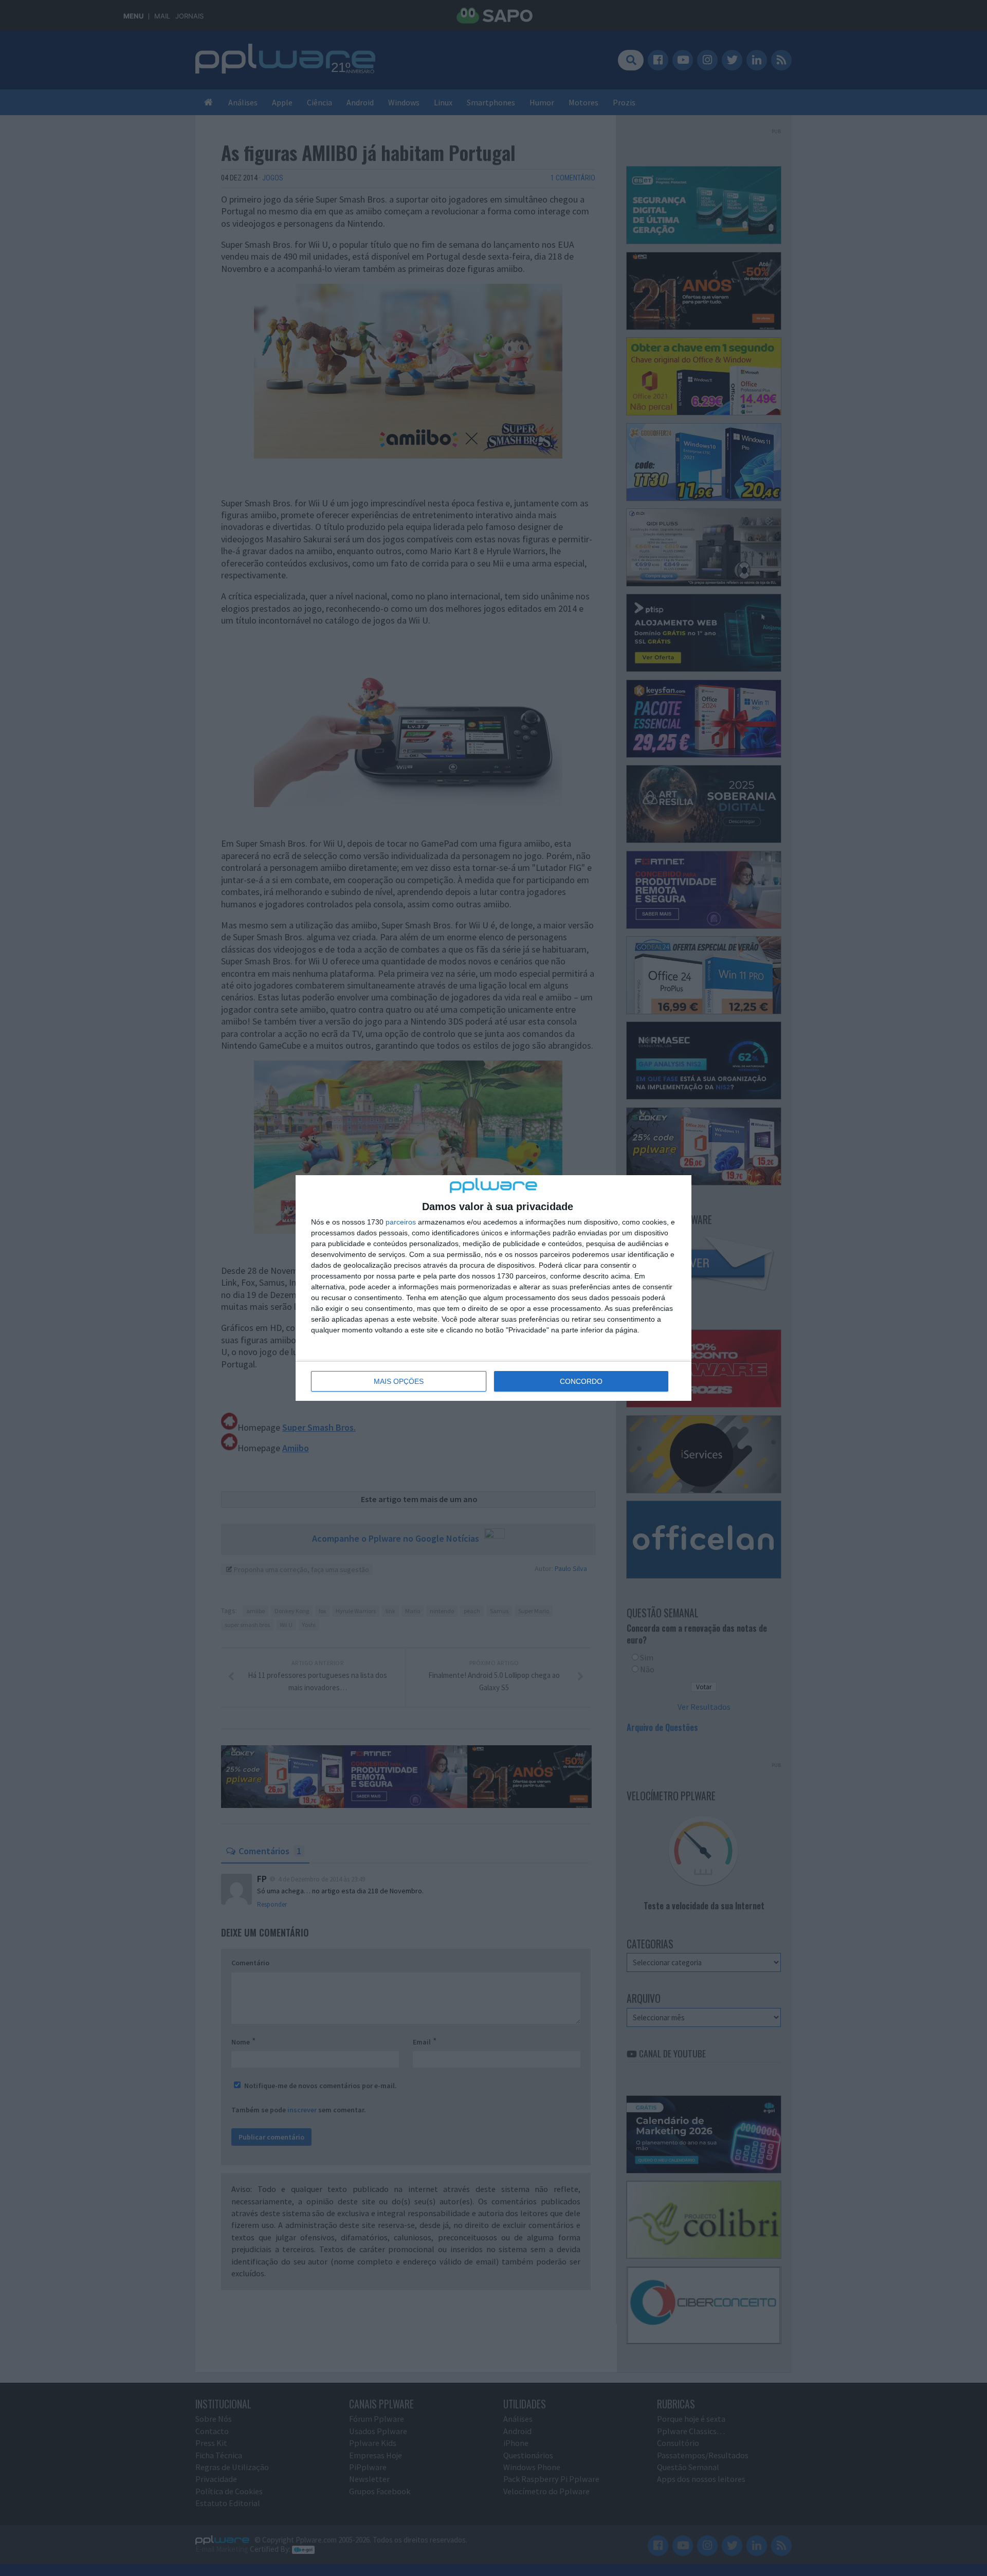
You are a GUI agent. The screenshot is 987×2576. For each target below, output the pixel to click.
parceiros (401, 1222)
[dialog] (493, 1288)
